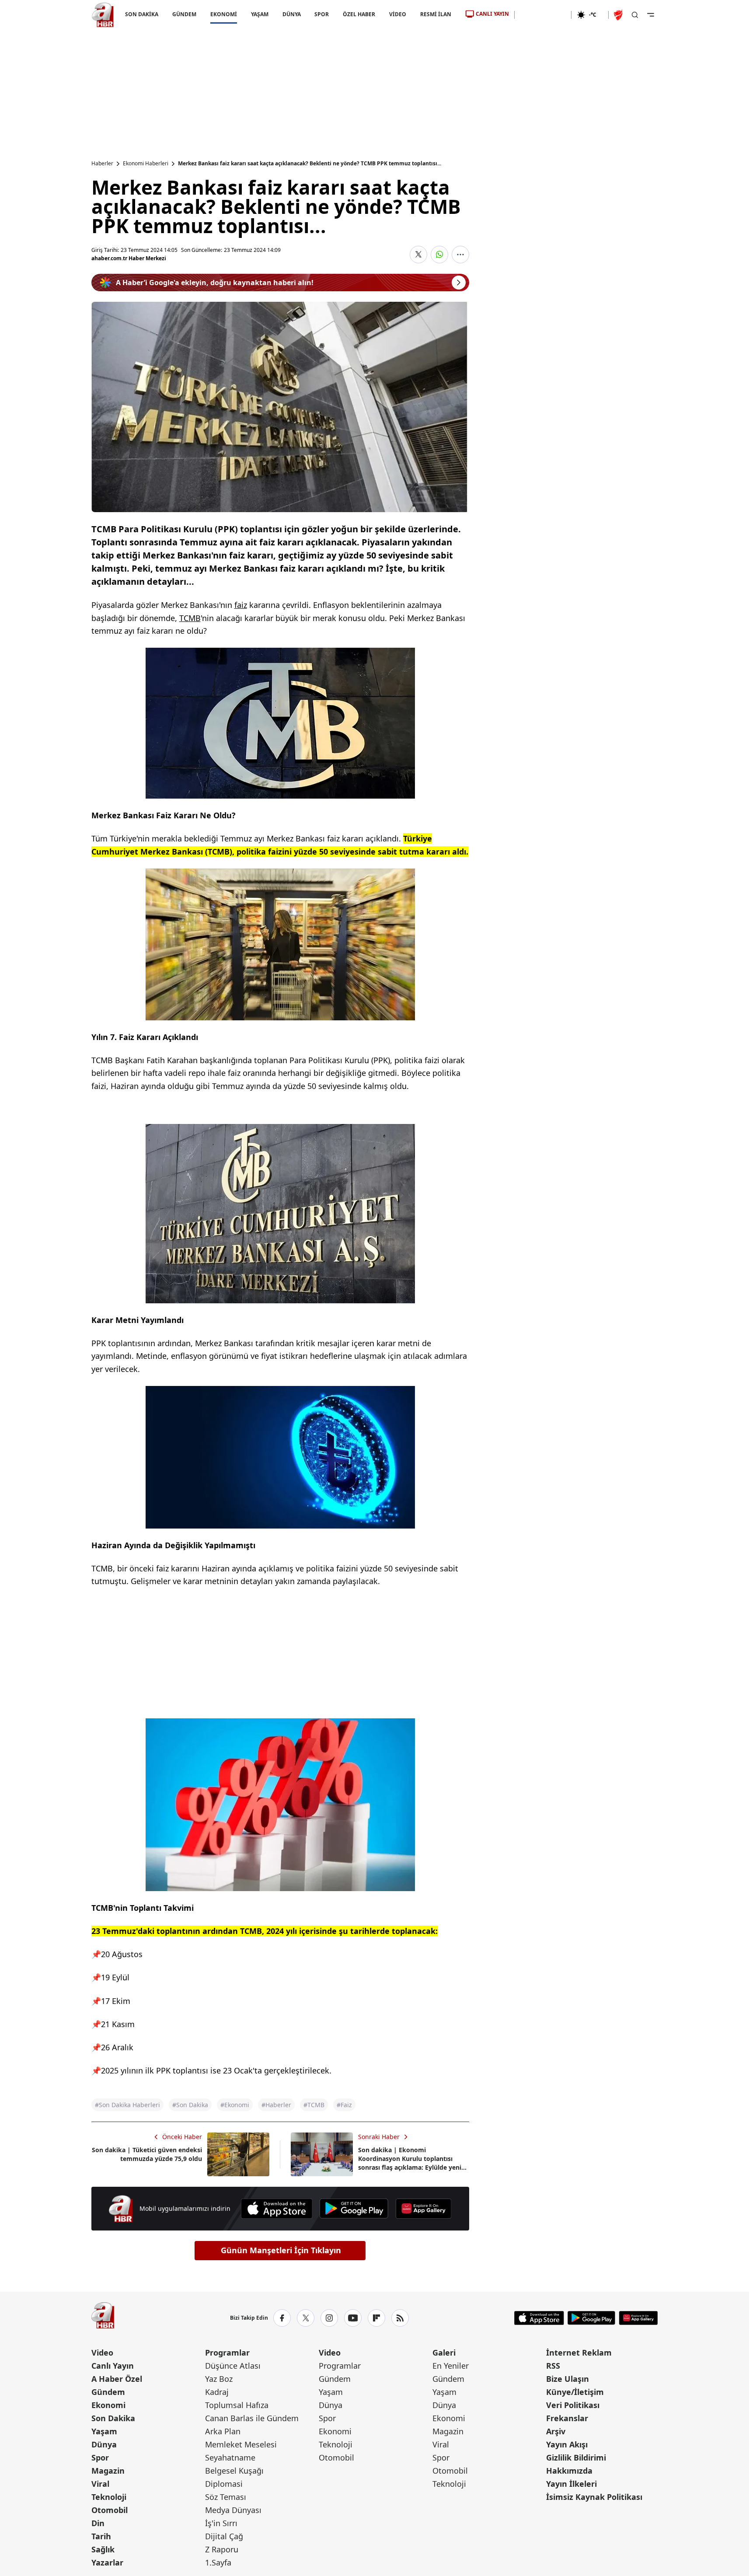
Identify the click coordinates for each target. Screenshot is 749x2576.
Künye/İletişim (575, 2392)
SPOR (322, 14)
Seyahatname (230, 2457)
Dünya (104, 2444)
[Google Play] (354, 2209)
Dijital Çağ (224, 2536)
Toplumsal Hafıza (237, 2405)
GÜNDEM (184, 14)
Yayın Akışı (567, 2444)
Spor (100, 2457)
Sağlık (103, 2549)
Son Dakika (113, 2418)
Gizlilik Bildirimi (576, 2457)
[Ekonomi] (543, 15)
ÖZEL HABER (359, 14)
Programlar (227, 2353)
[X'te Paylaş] (418, 255)
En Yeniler (451, 2366)
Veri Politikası (573, 2405)
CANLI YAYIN (492, 14)
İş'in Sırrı (221, 2523)
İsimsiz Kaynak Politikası (594, 2497)
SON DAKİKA (142, 14)
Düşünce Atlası (233, 2366)
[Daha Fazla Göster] (460, 255)
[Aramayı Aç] (635, 15)
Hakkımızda (569, 2471)
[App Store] (277, 2209)
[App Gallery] (423, 2209)
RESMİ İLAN (436, 14)
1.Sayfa (218, 2562)
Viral (100, 2484)
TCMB (190, 618)
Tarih (101, 2536)
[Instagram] (329, 2318)
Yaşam (104, 2431)
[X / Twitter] (306, 2318)
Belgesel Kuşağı (234, 2471)
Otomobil (110, 2510)
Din (98, 2523)
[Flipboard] (376, 2318)
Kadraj (217, 2392)
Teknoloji (109, 2497)
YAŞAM (259, 14)
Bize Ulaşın (568, 2379)
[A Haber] (103, 15)
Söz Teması (226, 2497)
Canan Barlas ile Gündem (252, 2418)
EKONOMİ (223, 14)
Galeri (444, 2353)
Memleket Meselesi (241, 2444)
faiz (241, 605)
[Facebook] (282, 2318)
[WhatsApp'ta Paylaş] (439, 255)
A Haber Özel (117, 2379)
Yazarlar (107, 2562)
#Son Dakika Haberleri (127, 2105)
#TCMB (314, 2105)
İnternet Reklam (579, 2353)
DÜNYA (291, 14)
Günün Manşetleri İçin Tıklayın (281, 2250)
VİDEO (398, 14)
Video (102, 2353)
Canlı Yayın (113, 2366)
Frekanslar (567, 2418)
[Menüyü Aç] (651, 15)
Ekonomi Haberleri (146, 164)
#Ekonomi (235, 2105)
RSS (553, 2366)
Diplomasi (224, 2484)
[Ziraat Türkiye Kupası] (619, 15)
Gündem (108, 2392)
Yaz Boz (219, 2379)
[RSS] (400, 2318)
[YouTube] (353, 2318)
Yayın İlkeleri (571, 2484)
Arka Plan (223, 2431)
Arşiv (556, 2431)
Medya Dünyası (233, 2510)
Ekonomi (108, 2405)
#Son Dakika (190, 2105)
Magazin (108, 2471)
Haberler (102, 164)
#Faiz (344, 2105)
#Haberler (276, 2105)
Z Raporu (222, 2549)
